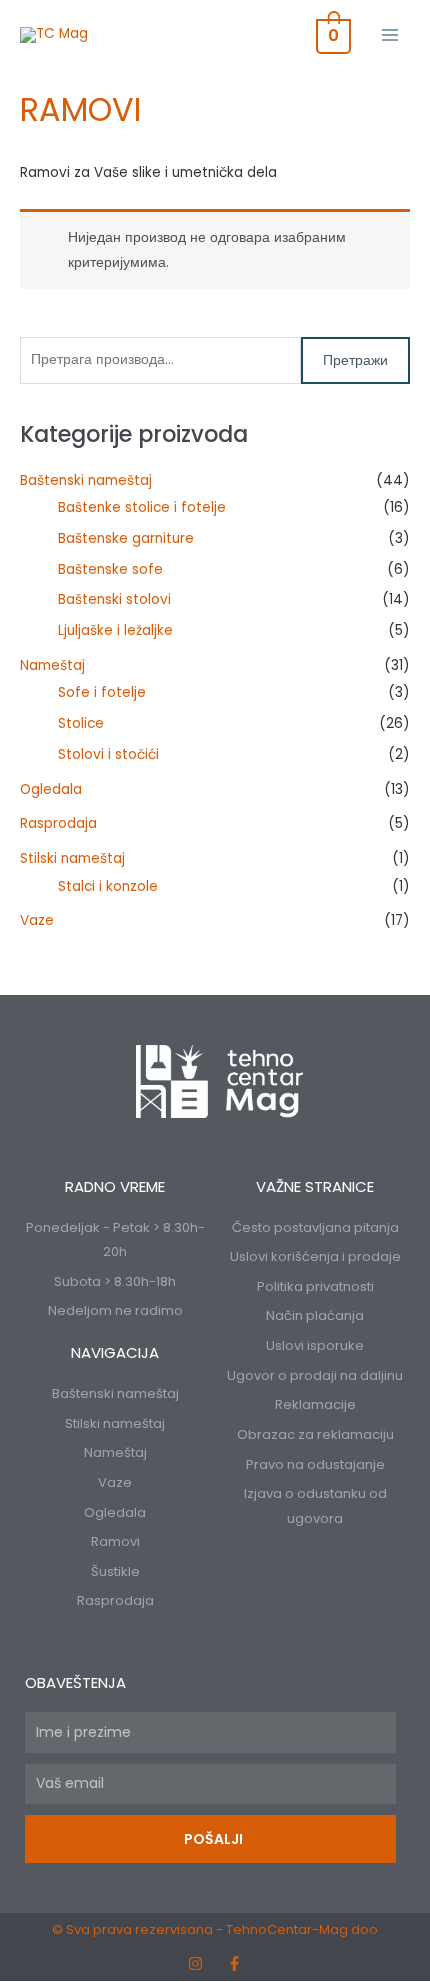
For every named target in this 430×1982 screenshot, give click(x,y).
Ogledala (51, 789)
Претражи (355, 360)
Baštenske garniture (126, 538)
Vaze (37, 920)
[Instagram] (195, 1963)
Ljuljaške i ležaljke (115, 630)
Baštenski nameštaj (86, 480)
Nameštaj (52, 665)
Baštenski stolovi (114, 599)
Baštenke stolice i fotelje (142, 507)
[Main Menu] (390, 34)
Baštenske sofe (110, 569)
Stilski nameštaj (72, 858)
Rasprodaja (58, 823)
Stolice (81, 723)
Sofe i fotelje (102, 692)
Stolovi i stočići (108, 754)
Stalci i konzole (108, 886)
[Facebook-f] (234, 1963)
